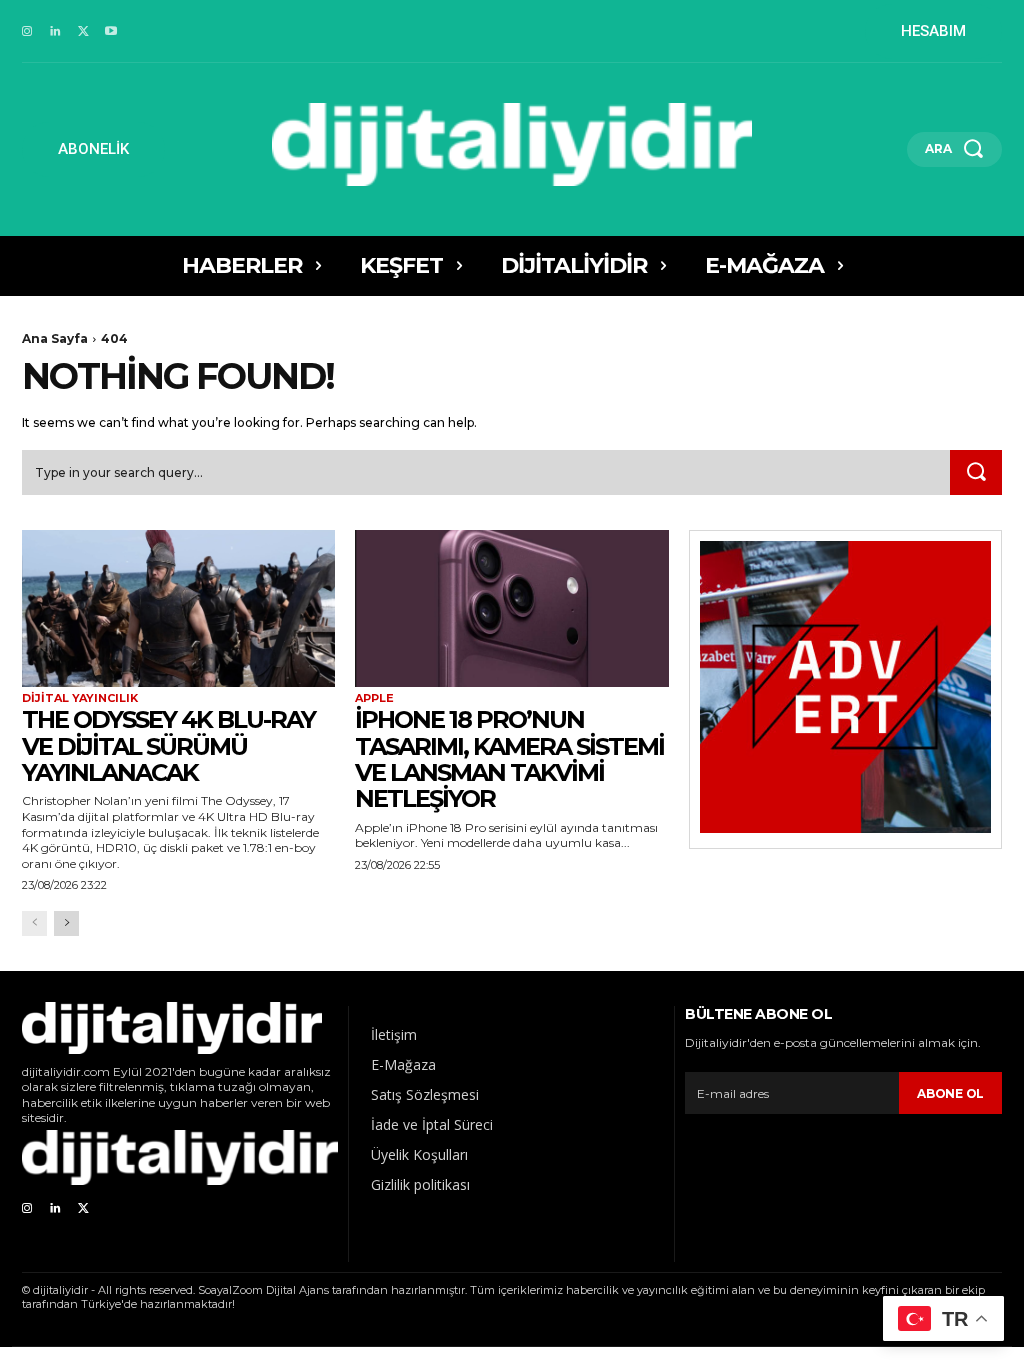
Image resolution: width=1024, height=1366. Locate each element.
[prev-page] (34, 923)
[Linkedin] (55, 32)
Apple (374, 698)
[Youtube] (111, 32)
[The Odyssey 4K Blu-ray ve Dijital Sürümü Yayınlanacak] (178, 608)
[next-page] (66, 923)
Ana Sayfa (55, 338)
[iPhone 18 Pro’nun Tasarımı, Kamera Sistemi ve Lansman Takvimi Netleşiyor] (511, 608)
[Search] (976, 473)
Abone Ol (950, 1093)
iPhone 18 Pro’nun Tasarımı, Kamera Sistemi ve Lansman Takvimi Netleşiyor (509, 759)
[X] (83, 32)
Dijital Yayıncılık (80, 698)
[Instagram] (27, 32)
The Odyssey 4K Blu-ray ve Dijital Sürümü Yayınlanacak (168, 746)
